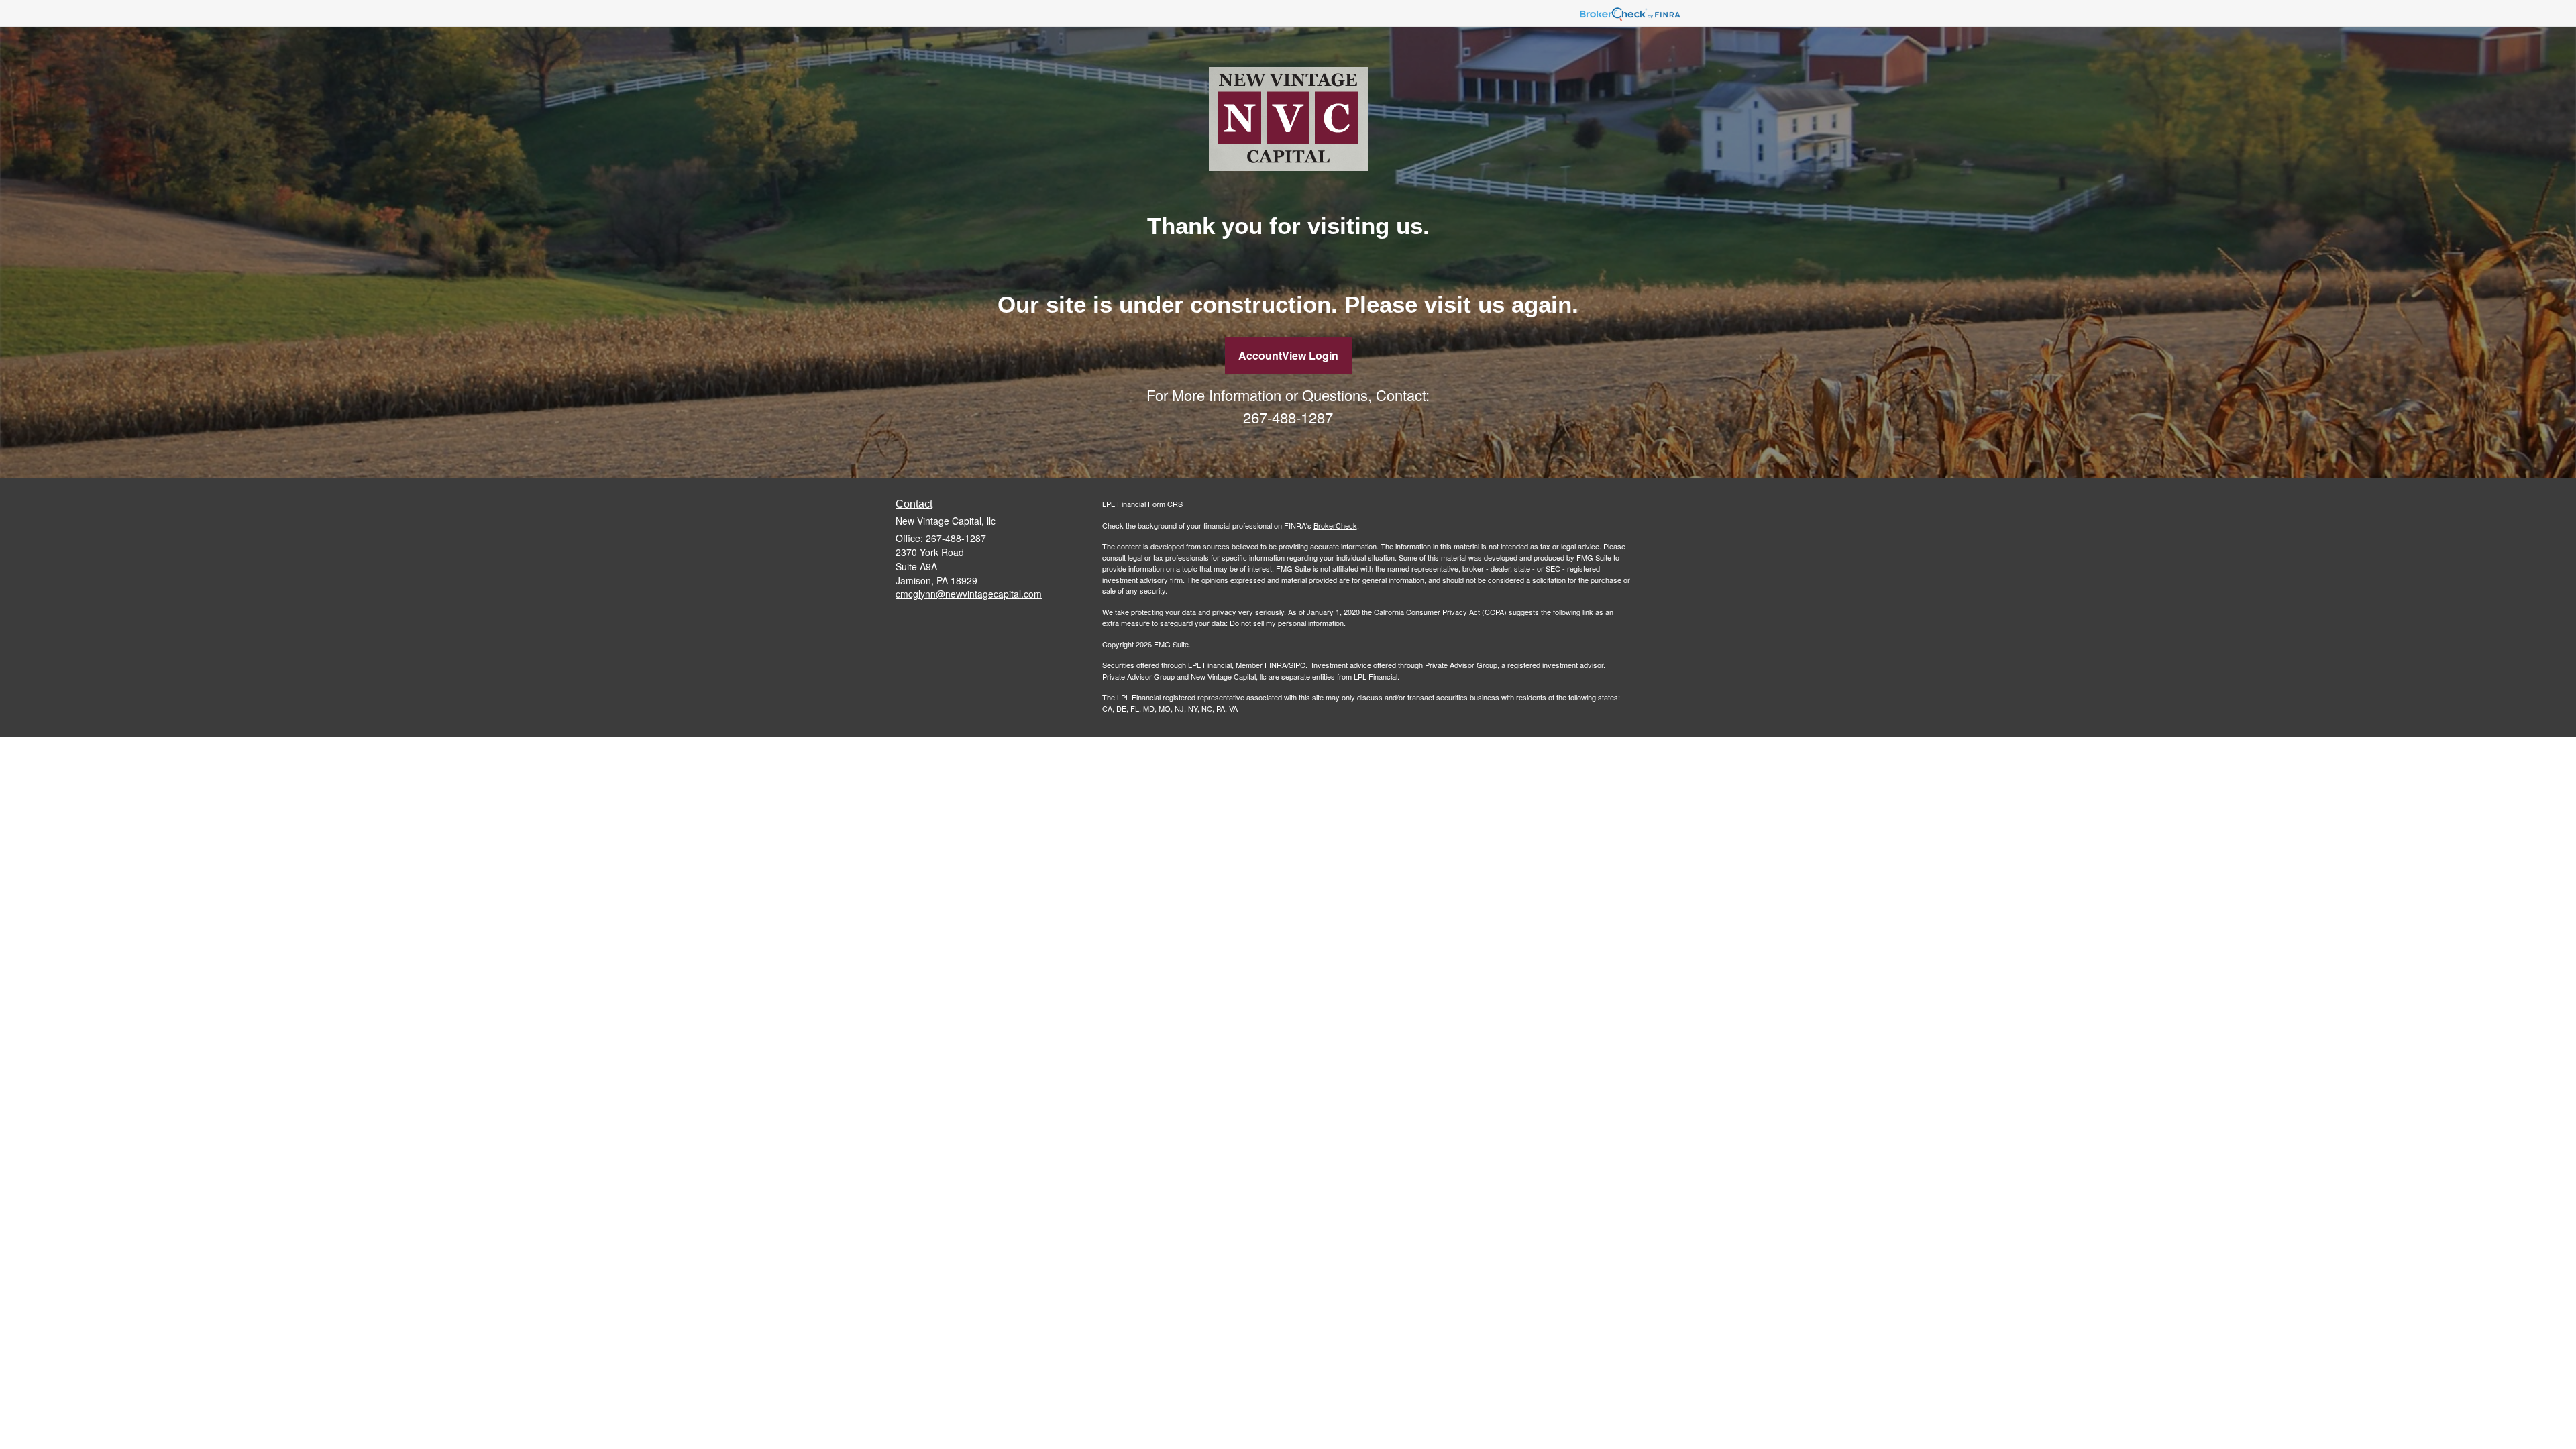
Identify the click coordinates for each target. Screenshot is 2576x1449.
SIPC (1297, 665)
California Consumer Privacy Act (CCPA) (1440, 612)
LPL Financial (1210, 665)
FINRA (1276, 665)
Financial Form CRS (1150, 504)
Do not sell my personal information (1287, 623)
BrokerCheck (1335, 525)
